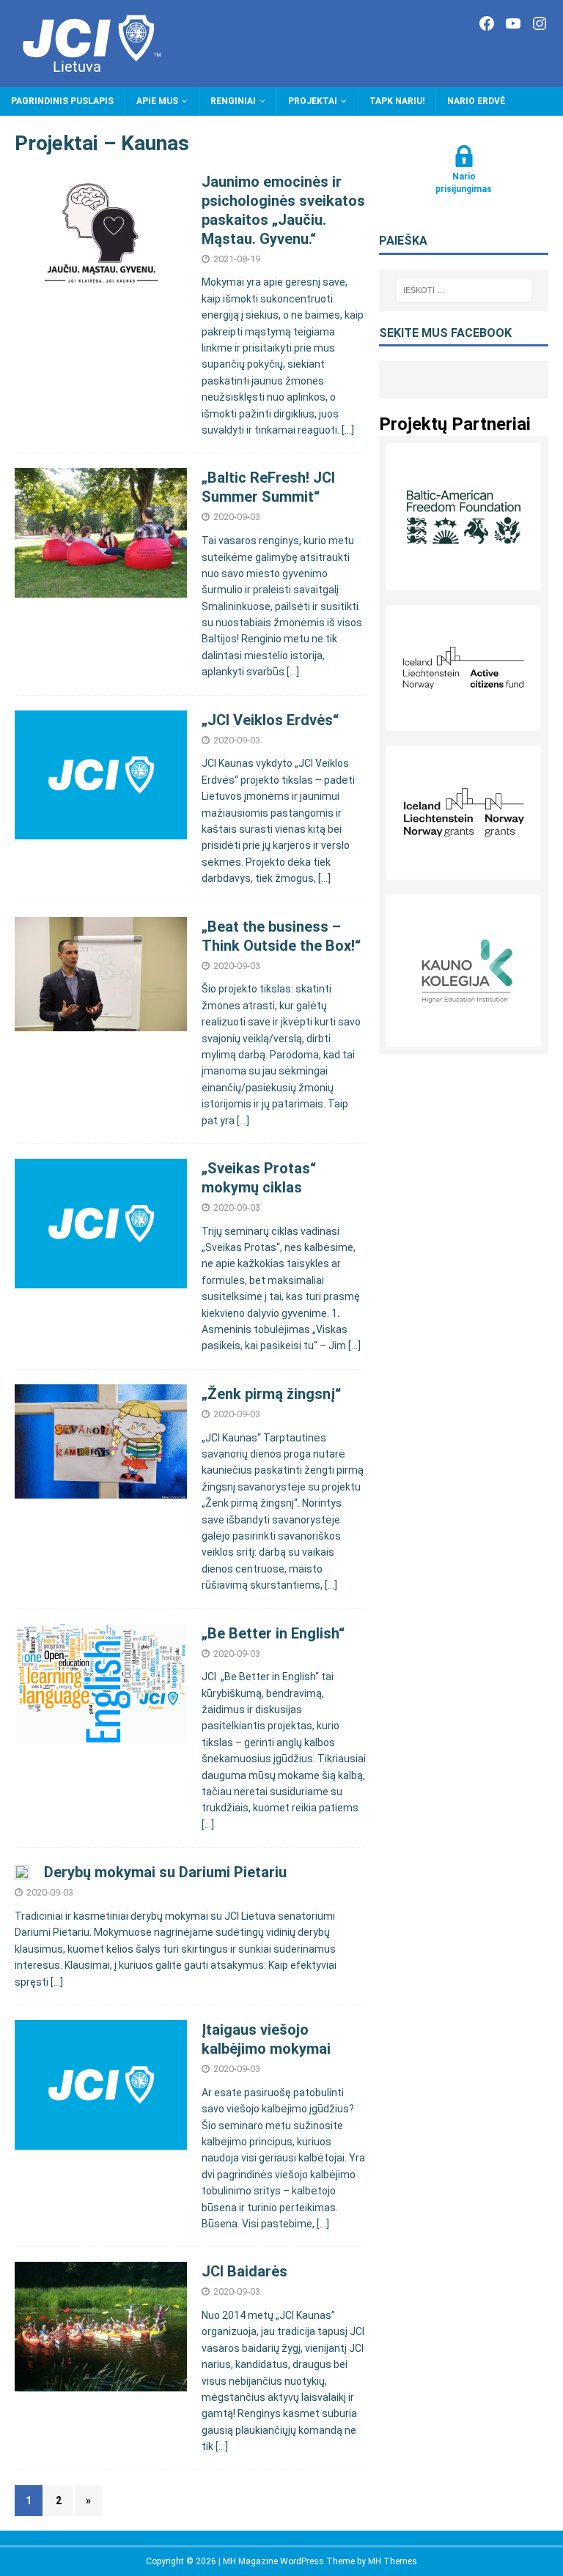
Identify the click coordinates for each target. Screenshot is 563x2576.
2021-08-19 (237, 259)
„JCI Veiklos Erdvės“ (270, 720)
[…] (348, 430)
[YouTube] (513, 23)
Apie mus (157, 101)
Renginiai (233, 101)
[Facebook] (487, 23)
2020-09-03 (237, 517)
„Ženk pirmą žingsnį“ (271, 1394)
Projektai (313, 101)
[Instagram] (540, 23)
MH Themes (393, 2561)
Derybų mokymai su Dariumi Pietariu (165, 1872)
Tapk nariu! (397, 101)
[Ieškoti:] (464, 290)
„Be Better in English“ (273, 1633)
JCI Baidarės (244, 2271)
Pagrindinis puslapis (62, 101)
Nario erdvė (476, 101)
